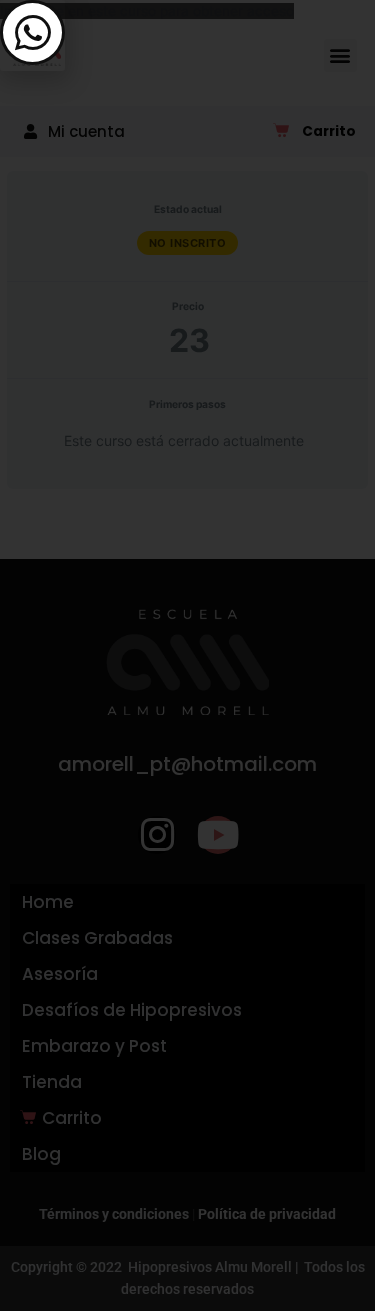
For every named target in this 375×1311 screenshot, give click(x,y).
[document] (187, 655)
